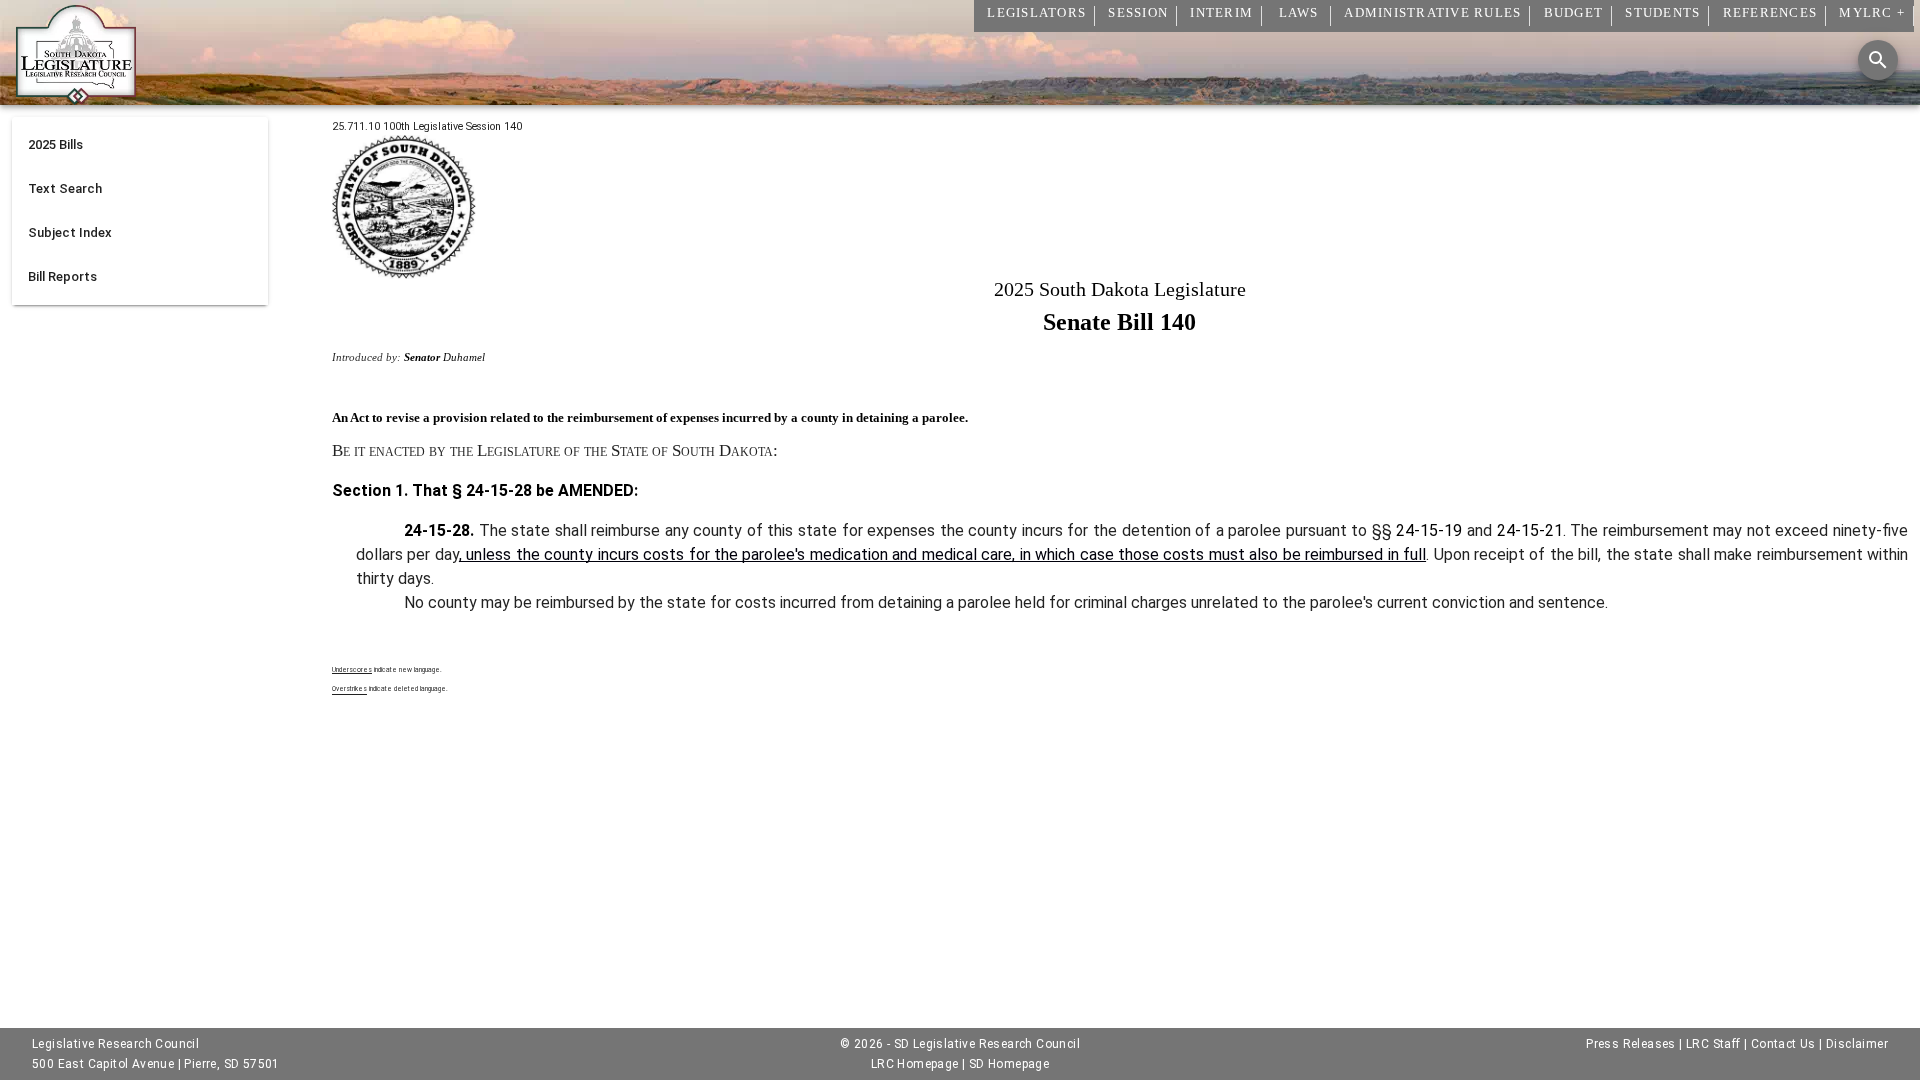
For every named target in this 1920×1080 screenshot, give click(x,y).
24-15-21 (1530, 530)
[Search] (1878, 60)
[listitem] (140, 145)
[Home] (76, 97)
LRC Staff (1713, 1044)
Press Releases (1631, 1044)
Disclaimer (1857, 1044)
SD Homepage (1009, 1064)
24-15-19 (1429, 530)
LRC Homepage (915, 1064)
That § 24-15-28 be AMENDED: (523, 490)
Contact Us (1783, 1044)
